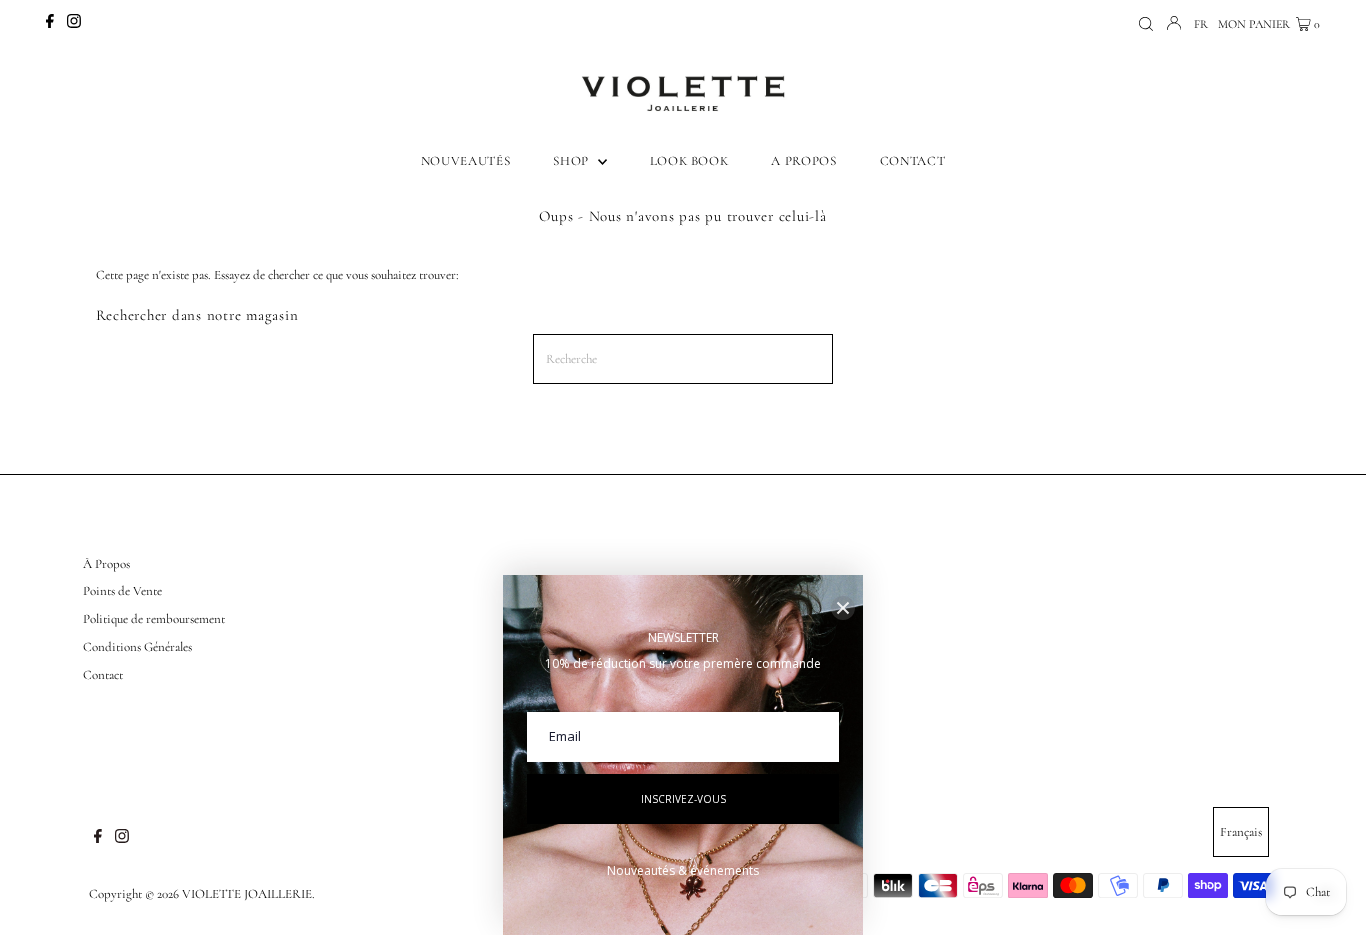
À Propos (106, 564)
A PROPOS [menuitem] (803, 161)
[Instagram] (74, 24)
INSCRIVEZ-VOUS (683, 799)
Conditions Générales (137, 647)
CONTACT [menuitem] (913, 161)
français (1241, 832)
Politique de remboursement (154, 619)
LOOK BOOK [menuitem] (689, 161)
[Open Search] (1146, 24)
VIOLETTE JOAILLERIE (247, 894)
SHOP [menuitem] (572, 161)
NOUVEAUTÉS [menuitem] (466, 161)
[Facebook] (50, 24)
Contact (103, 675)
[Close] (843, 608)
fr (1201, 24)
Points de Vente (122, 591)
